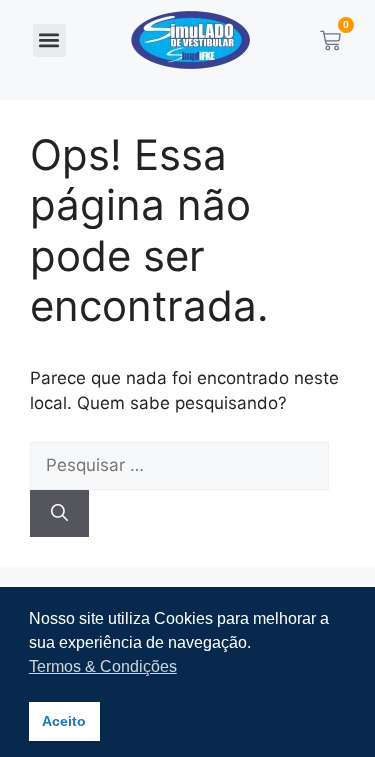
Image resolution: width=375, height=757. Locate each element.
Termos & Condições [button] (103, 666)
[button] (49, 40)
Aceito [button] (64, 721)
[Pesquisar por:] (179, 466)
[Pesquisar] (59, 514)
